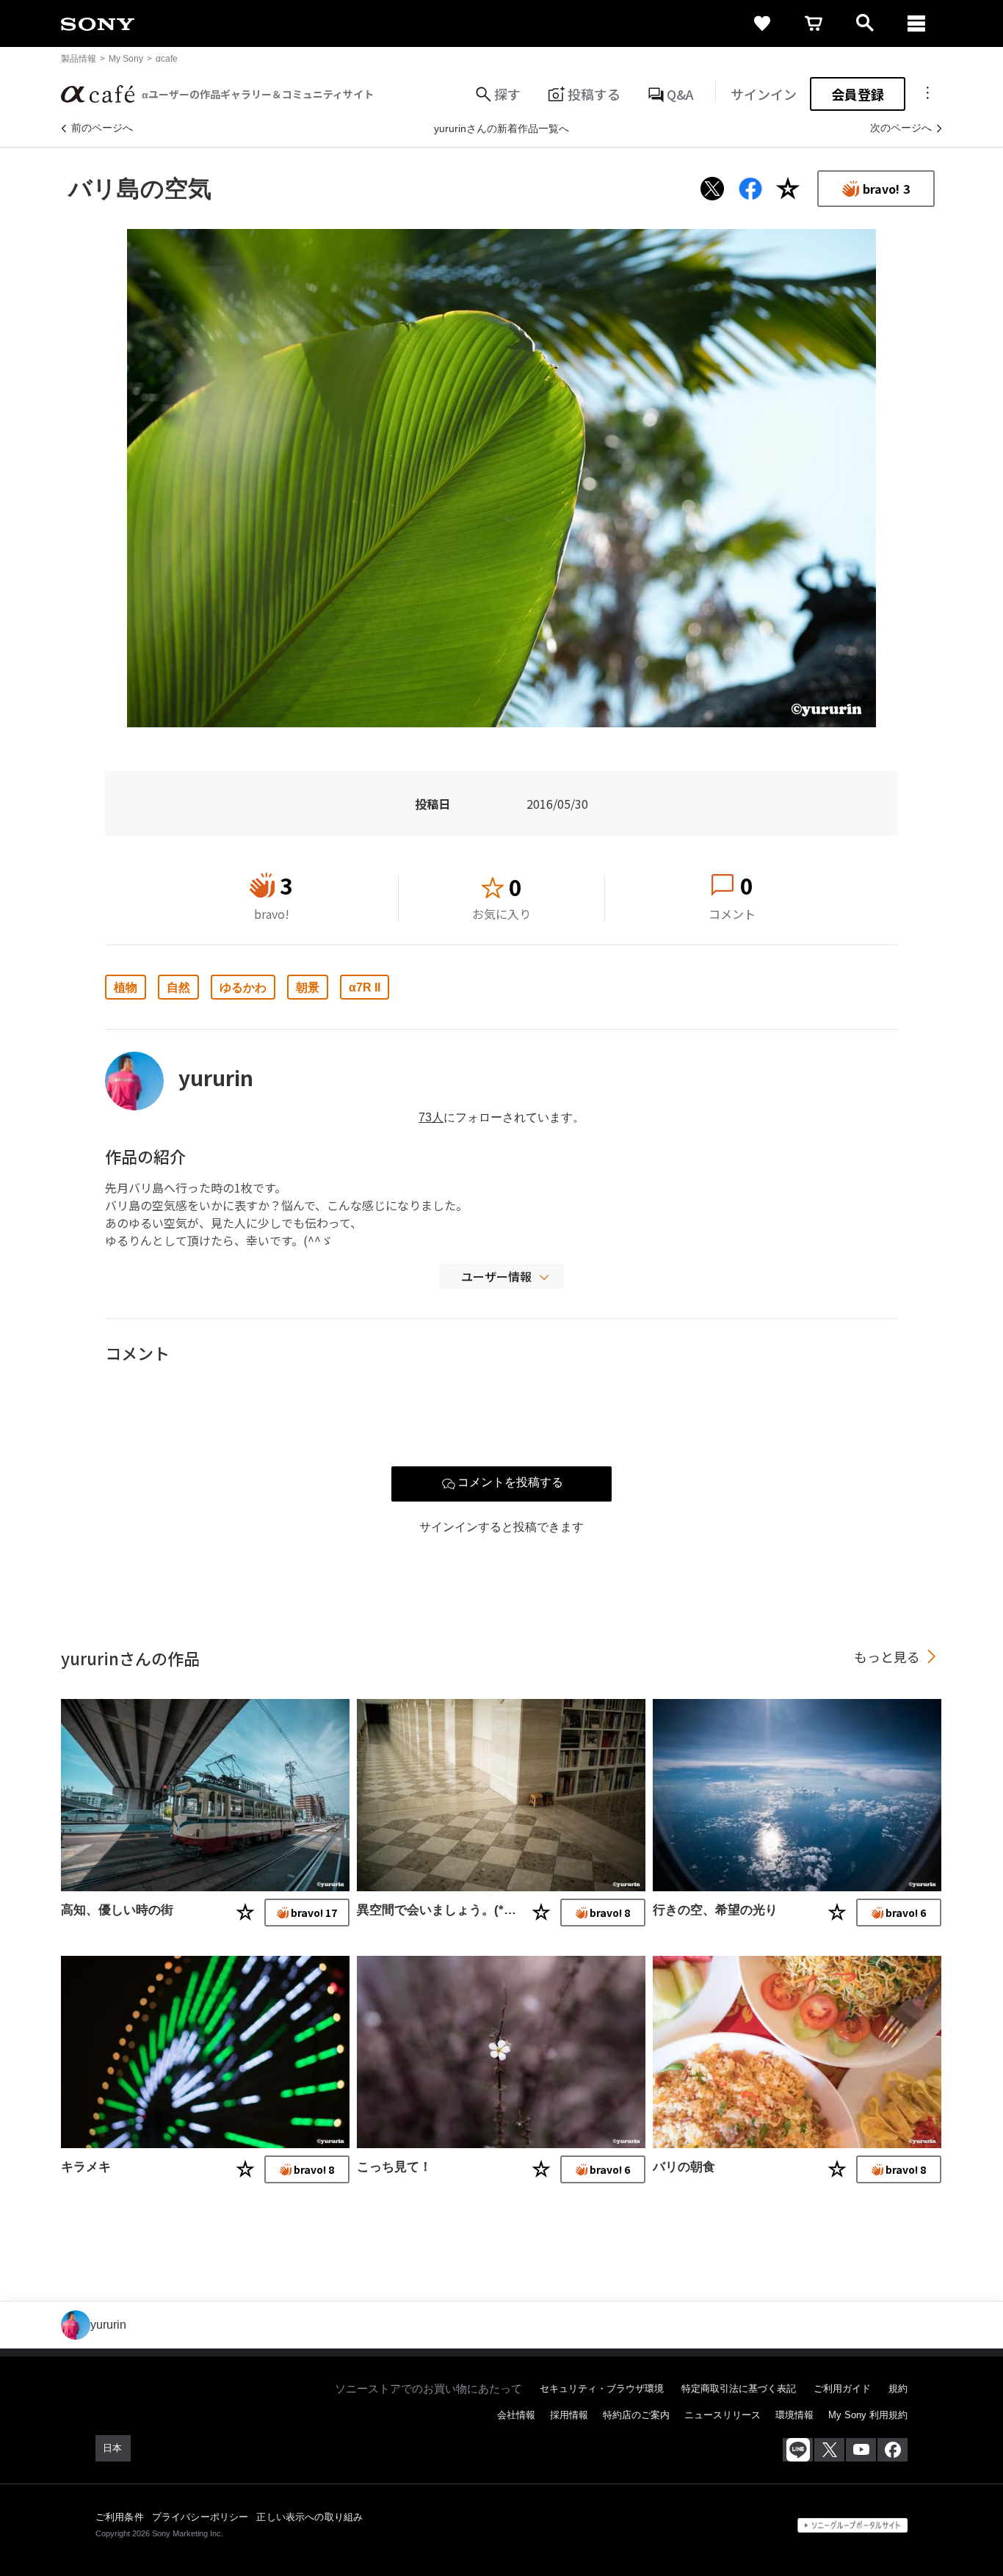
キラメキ (86, 2167)
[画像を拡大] (501, 478)
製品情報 (79, 59)
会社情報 (516, 2415)
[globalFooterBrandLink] (852, 2525)
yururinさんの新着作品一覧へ (501, 128)
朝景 (308, 987)
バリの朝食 (684, 2167)
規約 (898, 2388)
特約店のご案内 (636, 2415)
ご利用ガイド (842, 2388)
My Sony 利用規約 (868, 2415)
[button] (501, 1276)
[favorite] (762, 23)
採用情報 (569, 2415)
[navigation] (916, 23)
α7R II (365, 987)
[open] (865, 23)
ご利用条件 (120, 2517)
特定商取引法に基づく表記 (739, 2388)
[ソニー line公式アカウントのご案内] (798, 2450)
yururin (216, 1077)
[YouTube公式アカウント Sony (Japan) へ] (861, 2450)
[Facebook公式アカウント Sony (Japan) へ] (892, 2450)
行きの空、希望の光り (715, 1910)
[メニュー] (927, 94)
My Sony (126, 59)
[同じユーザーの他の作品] (205, 1795)
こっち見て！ (394, 2167)
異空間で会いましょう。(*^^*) (438, 1910)
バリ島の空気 (140, 189)
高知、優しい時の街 (117, 1910)
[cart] (814, 23)
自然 (178, 987)
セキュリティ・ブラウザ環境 (602, 2388)
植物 (126, 987)
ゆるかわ (243, 987)
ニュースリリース (723, 2415)
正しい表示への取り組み (309, 2517)
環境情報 (794, 2415)
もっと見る (887, 1656)
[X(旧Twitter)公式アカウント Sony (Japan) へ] (829, 2450)
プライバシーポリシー (200, 2517)
